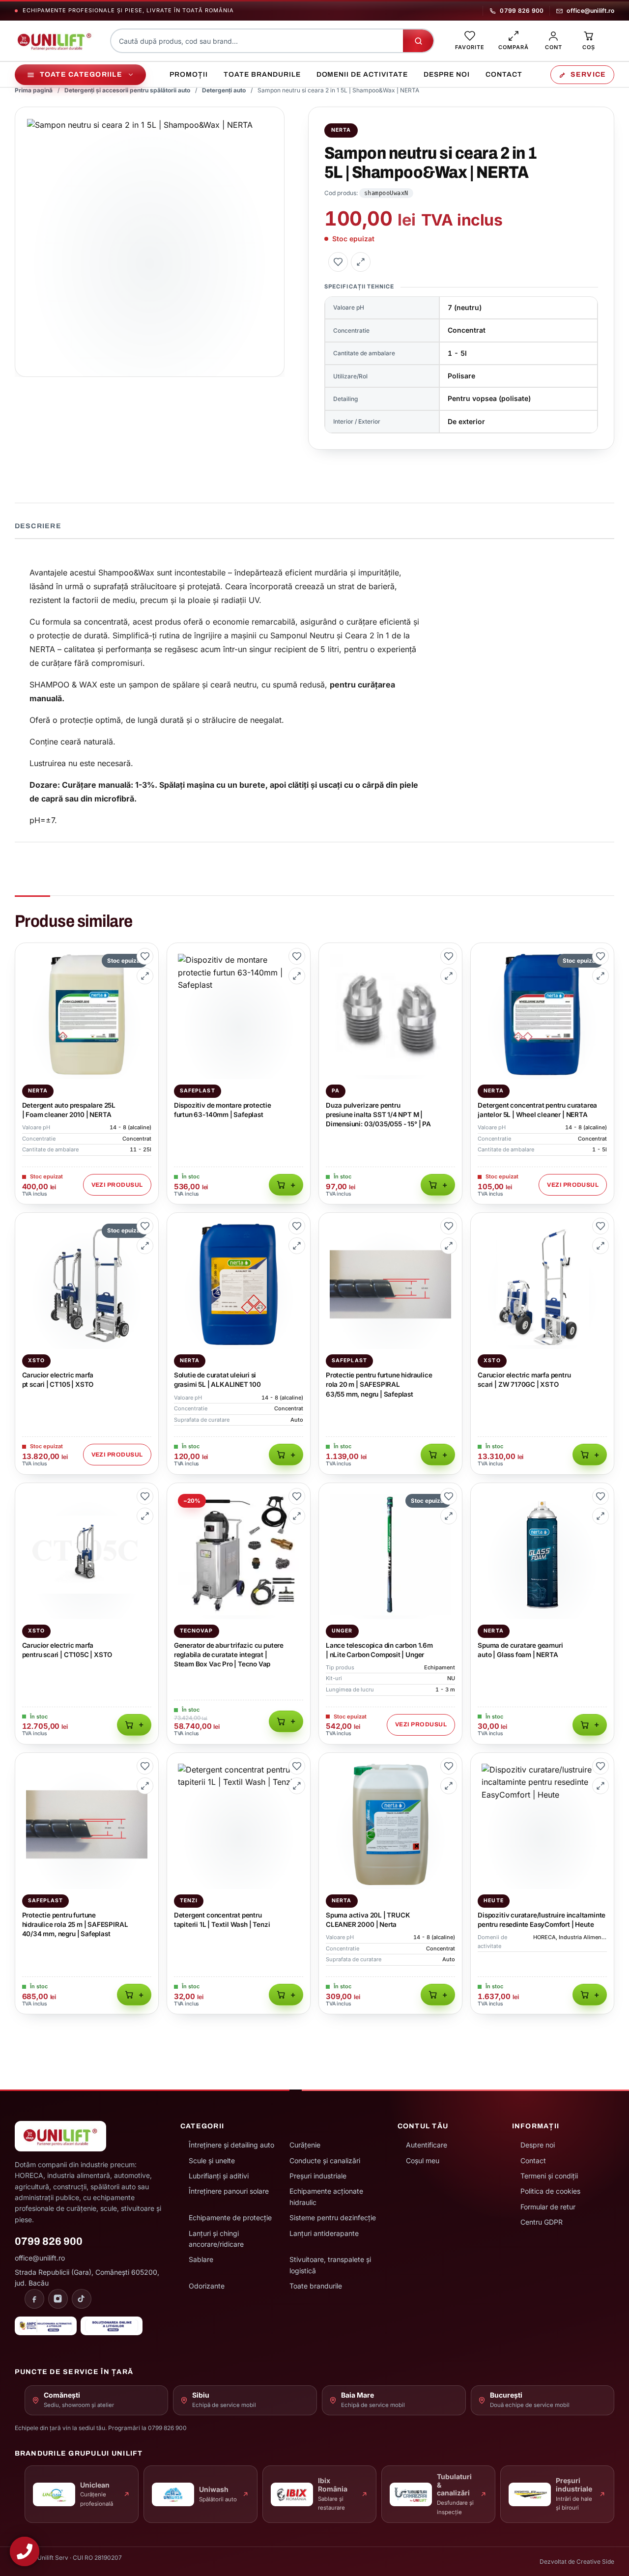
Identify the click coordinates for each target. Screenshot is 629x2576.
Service (588, 74)
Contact (504, 74)
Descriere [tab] (38, 526)
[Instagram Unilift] (58, 2299)
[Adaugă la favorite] (338, 262)
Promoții (189, 74)
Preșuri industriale (318, 2176)
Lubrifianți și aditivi (219, 2176)
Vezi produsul (117, 1185)
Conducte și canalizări (325, 2161)
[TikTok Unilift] (82, 2299)
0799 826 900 (522, 11)
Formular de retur (548, 2207)
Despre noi (447, 74)
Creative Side (595, 2562)
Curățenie (305, 2145)
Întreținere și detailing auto (231, 2145)
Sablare (201, 2259)
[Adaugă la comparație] (361, 262)
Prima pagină (34, 90)
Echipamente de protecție (230, 2218)
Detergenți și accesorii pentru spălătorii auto (127, 90)
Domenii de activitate (362, 74)
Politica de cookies (550, 2191)
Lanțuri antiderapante (324, 2233)
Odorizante (207, 2286)
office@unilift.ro (590, 11)
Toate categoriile (81, 74)
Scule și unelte (212, 2161)
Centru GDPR (542, 2222)
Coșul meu (423, 2161)
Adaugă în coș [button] (286, 1185)
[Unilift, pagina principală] (55, 41)
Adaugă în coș (438, 1185)
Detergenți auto (224, 90)
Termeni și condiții (549, 2176)
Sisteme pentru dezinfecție (333, 2218)
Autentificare (427, 2145)
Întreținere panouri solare (229, 2191)
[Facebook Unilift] (34, 2299)
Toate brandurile (262, 74)
